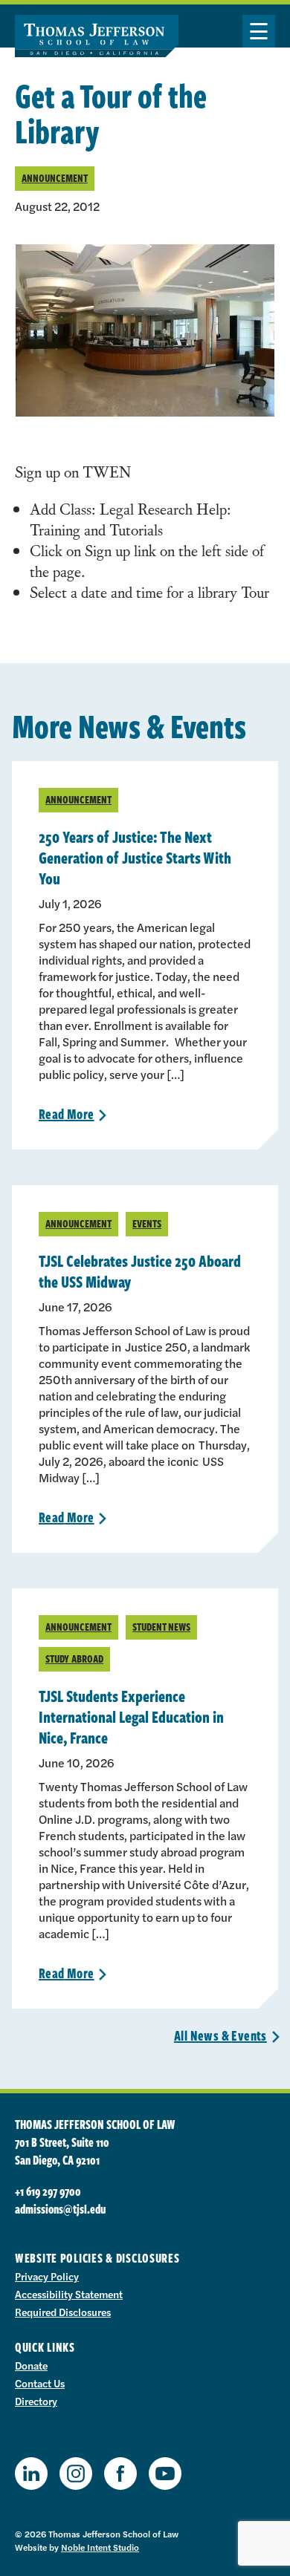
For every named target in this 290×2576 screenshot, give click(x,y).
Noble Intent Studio (100, 2547)
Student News (161, 1627)
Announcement (55, 178)
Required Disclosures (63, 2312)
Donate (31, 2365)
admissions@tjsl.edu (60, 2209)
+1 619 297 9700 (48, 2191)
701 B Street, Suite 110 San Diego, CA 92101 (62, 2151)
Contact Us (40, 2383)
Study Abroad (74, 1659)
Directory (36, 2401)
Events (147, 1223)
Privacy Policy (47, 2276)
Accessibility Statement (69, 2294)
